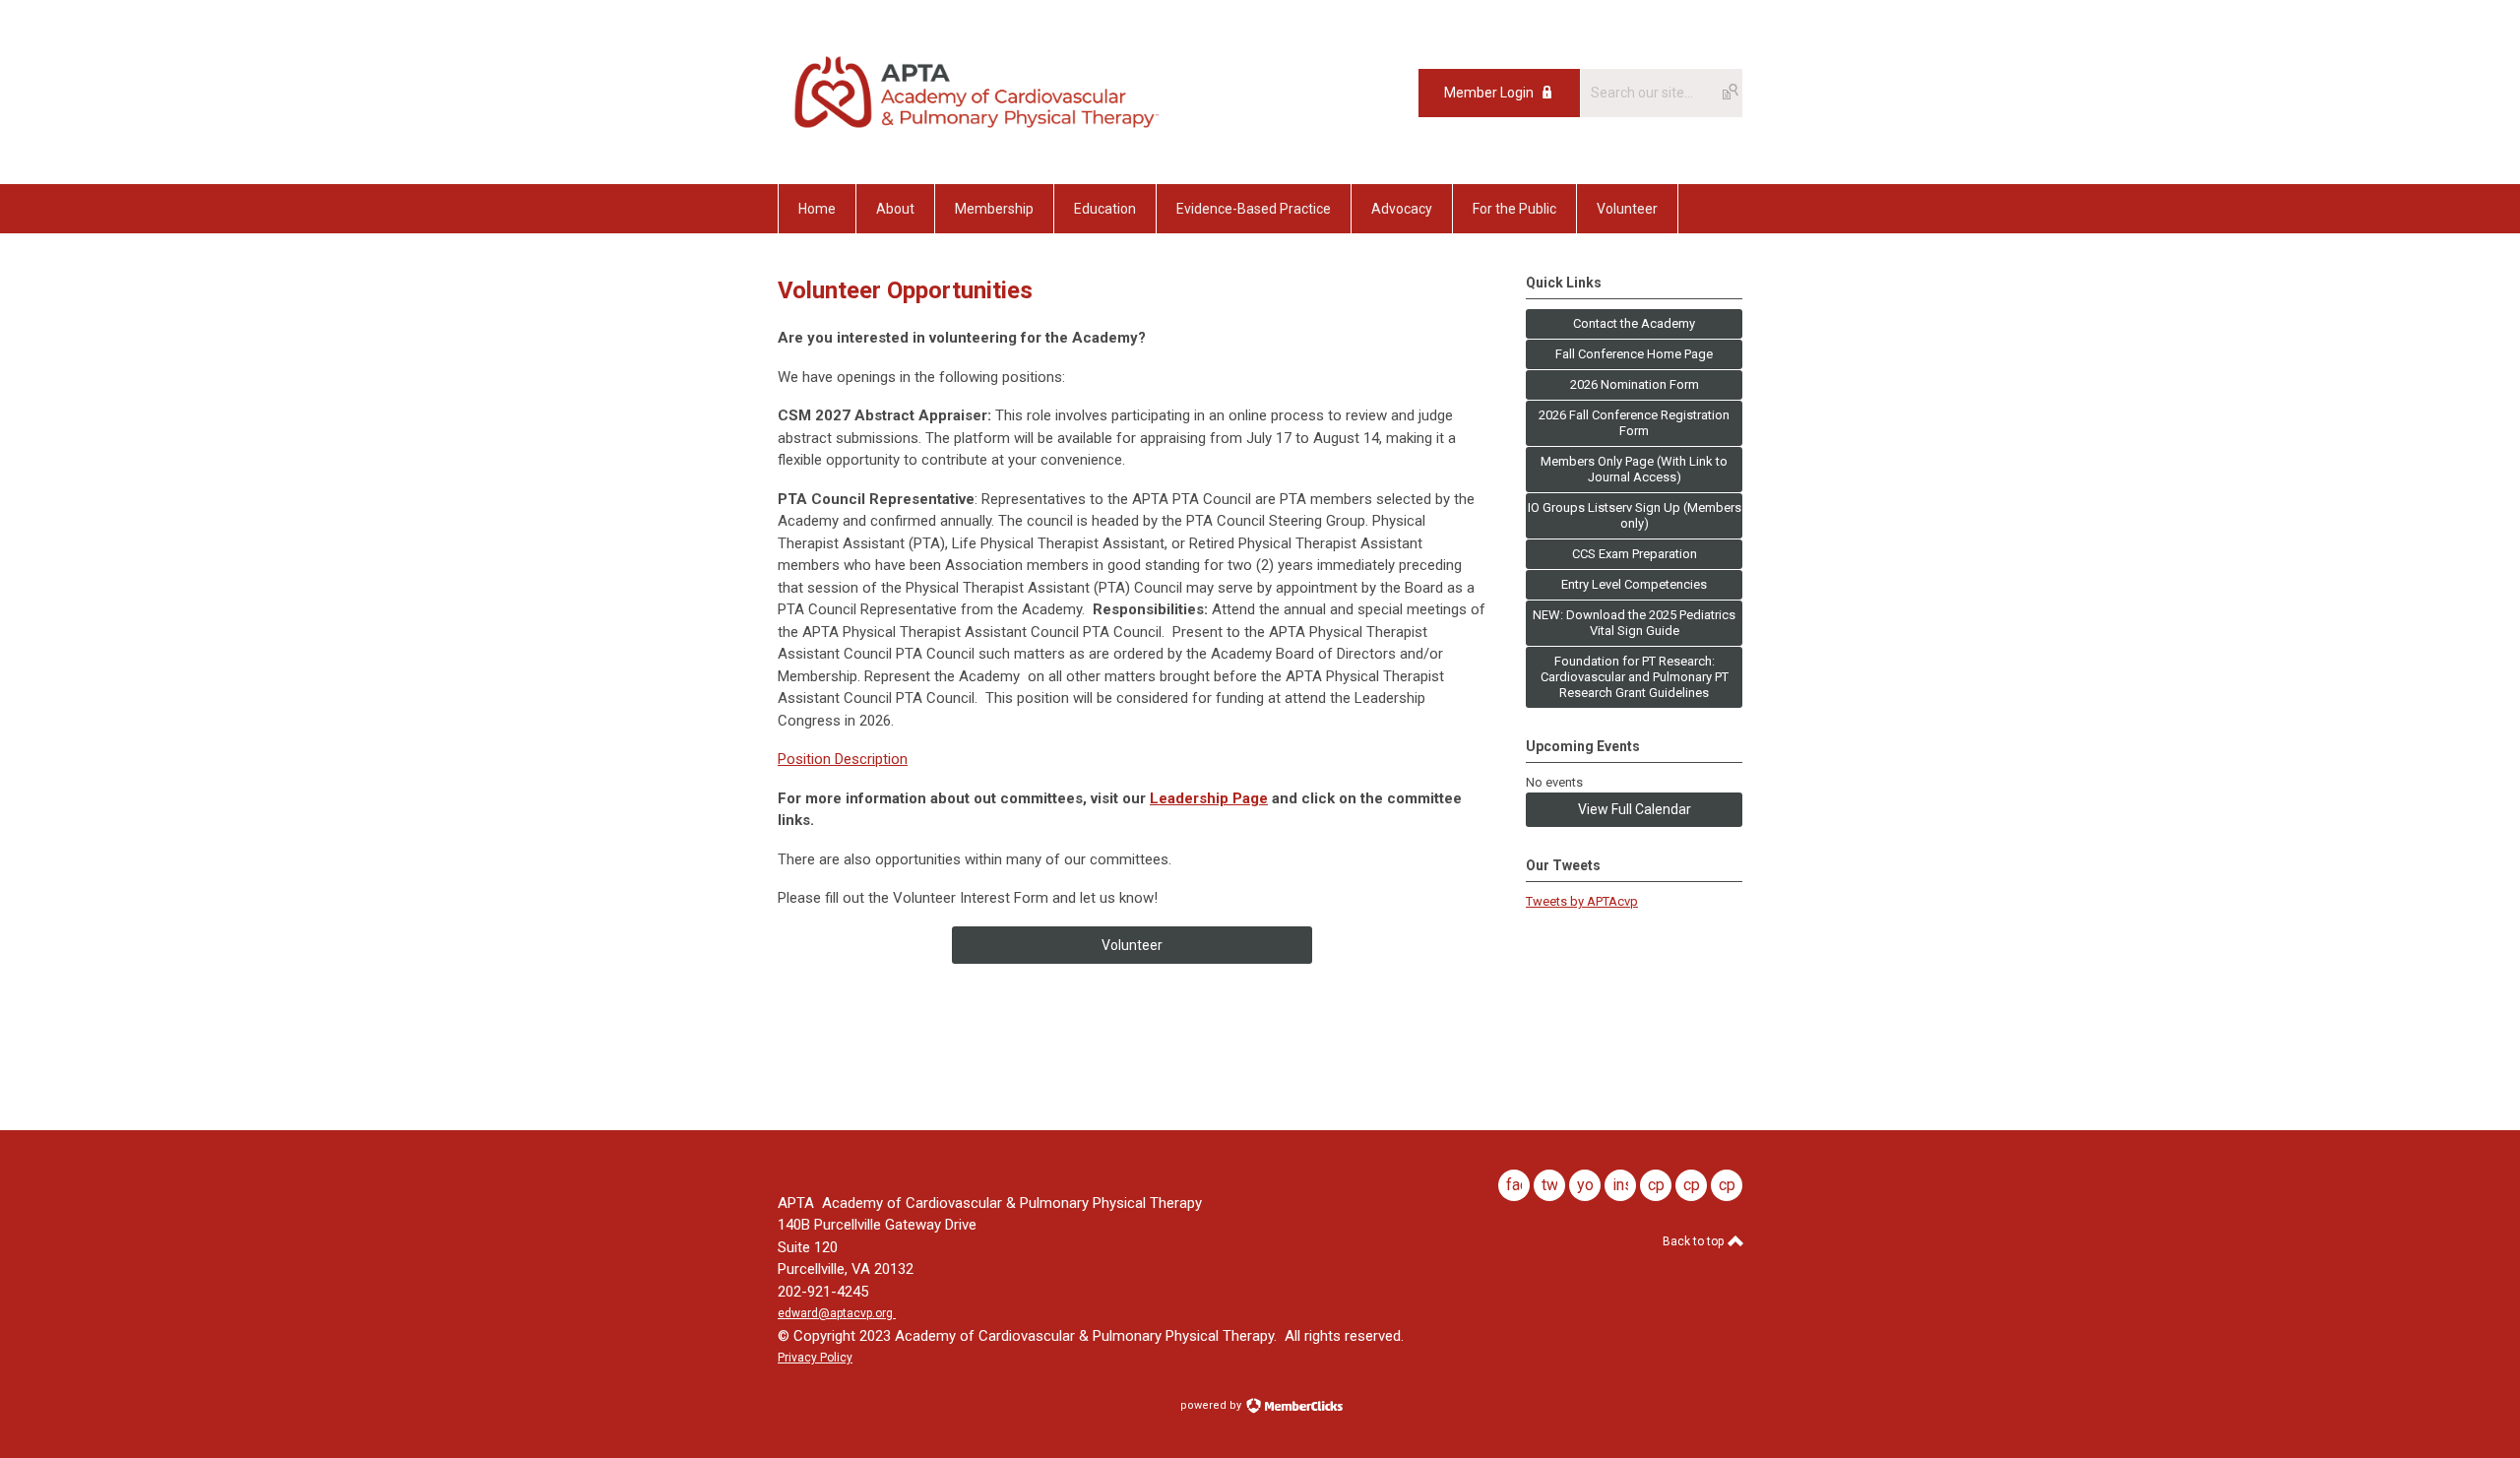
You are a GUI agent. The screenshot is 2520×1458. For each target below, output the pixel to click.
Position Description (843, 759)
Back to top (1695, 1241)
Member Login (1489, 93)
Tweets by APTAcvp (1582, 901)
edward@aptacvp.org (835, 1313)
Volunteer (1132, 945)
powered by (1212, 1405)
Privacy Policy (815, 1358)
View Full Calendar (1635, 809)
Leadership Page (1209, 798)
